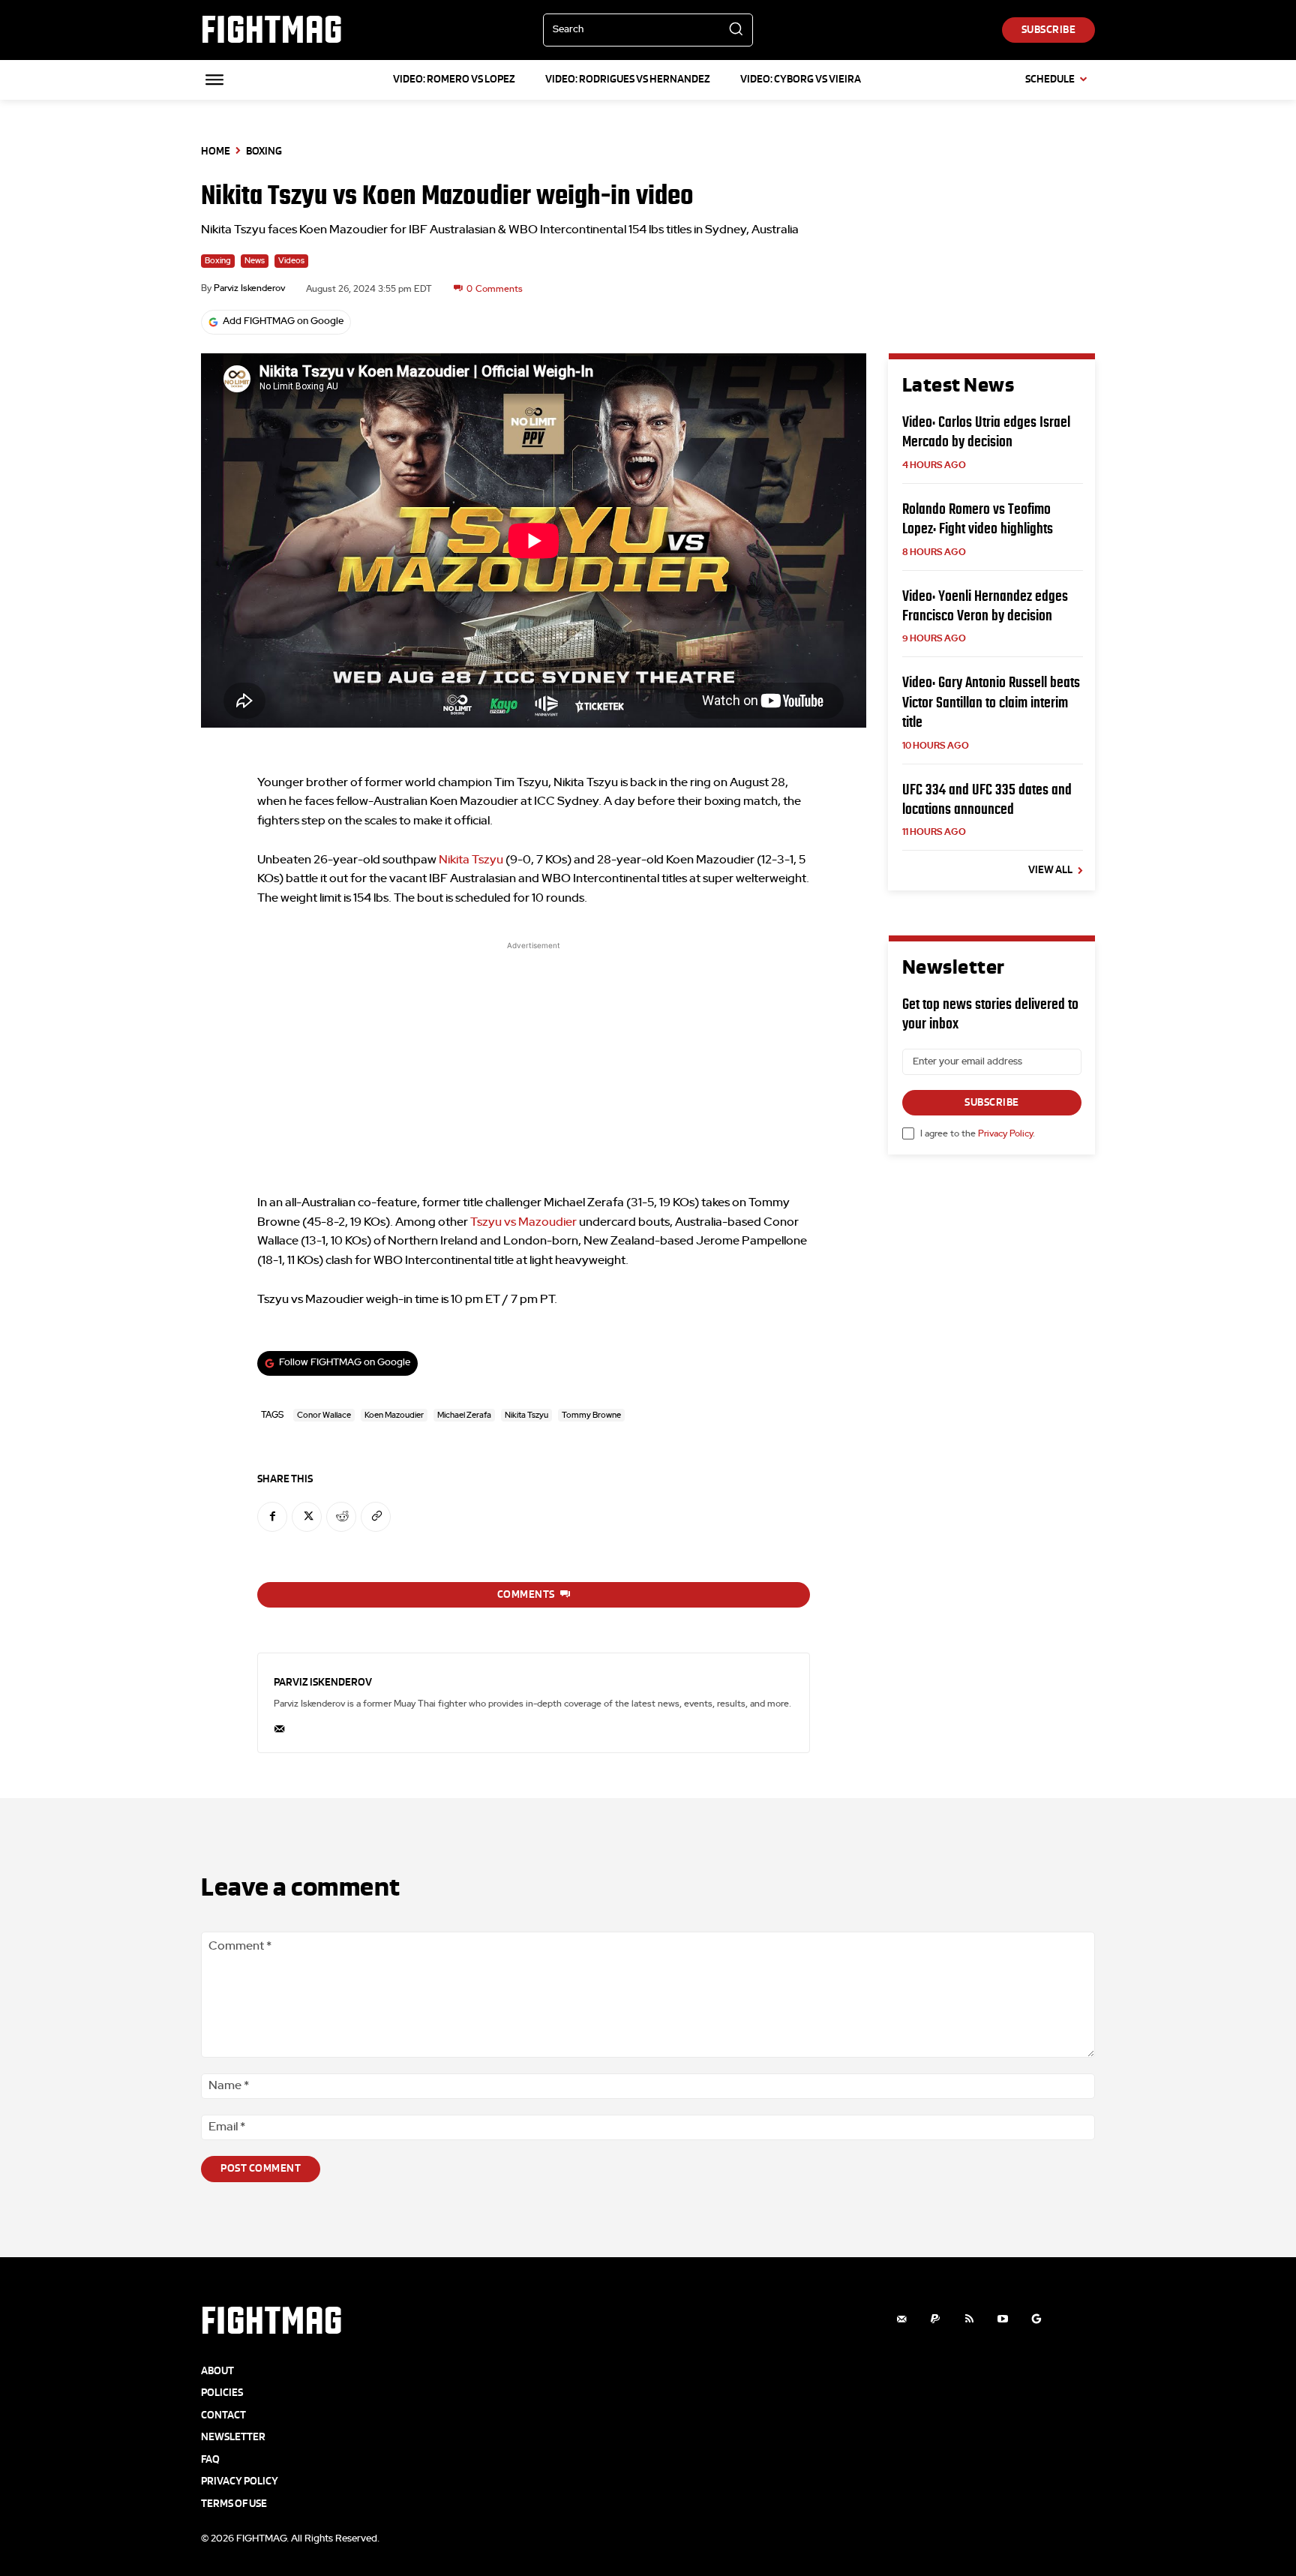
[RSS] (969, 2319)
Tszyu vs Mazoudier (523, 1222)
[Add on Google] (1037, 2319)
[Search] (736, 30)
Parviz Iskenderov (249, 288)
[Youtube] (1003, 2319)
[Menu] (214, 80)
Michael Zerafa (464, 1415)
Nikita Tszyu (471, 860)
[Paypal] (936, 2319)
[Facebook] (272, 1517)
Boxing (264, 151)
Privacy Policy (1005, 1133)
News (255, 261)
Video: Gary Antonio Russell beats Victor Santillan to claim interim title (991, 702)
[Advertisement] (534, 1058)
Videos (291, 261)
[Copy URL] (376, 1517)
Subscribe (992, 1102)
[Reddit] (341, 1517)
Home (216, 151)
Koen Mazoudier (394, 1415)
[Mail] (902, 2319)
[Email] (279, 1726)
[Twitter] (307, 1517)
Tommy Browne (591, 1415)
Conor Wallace (324, 1415)
